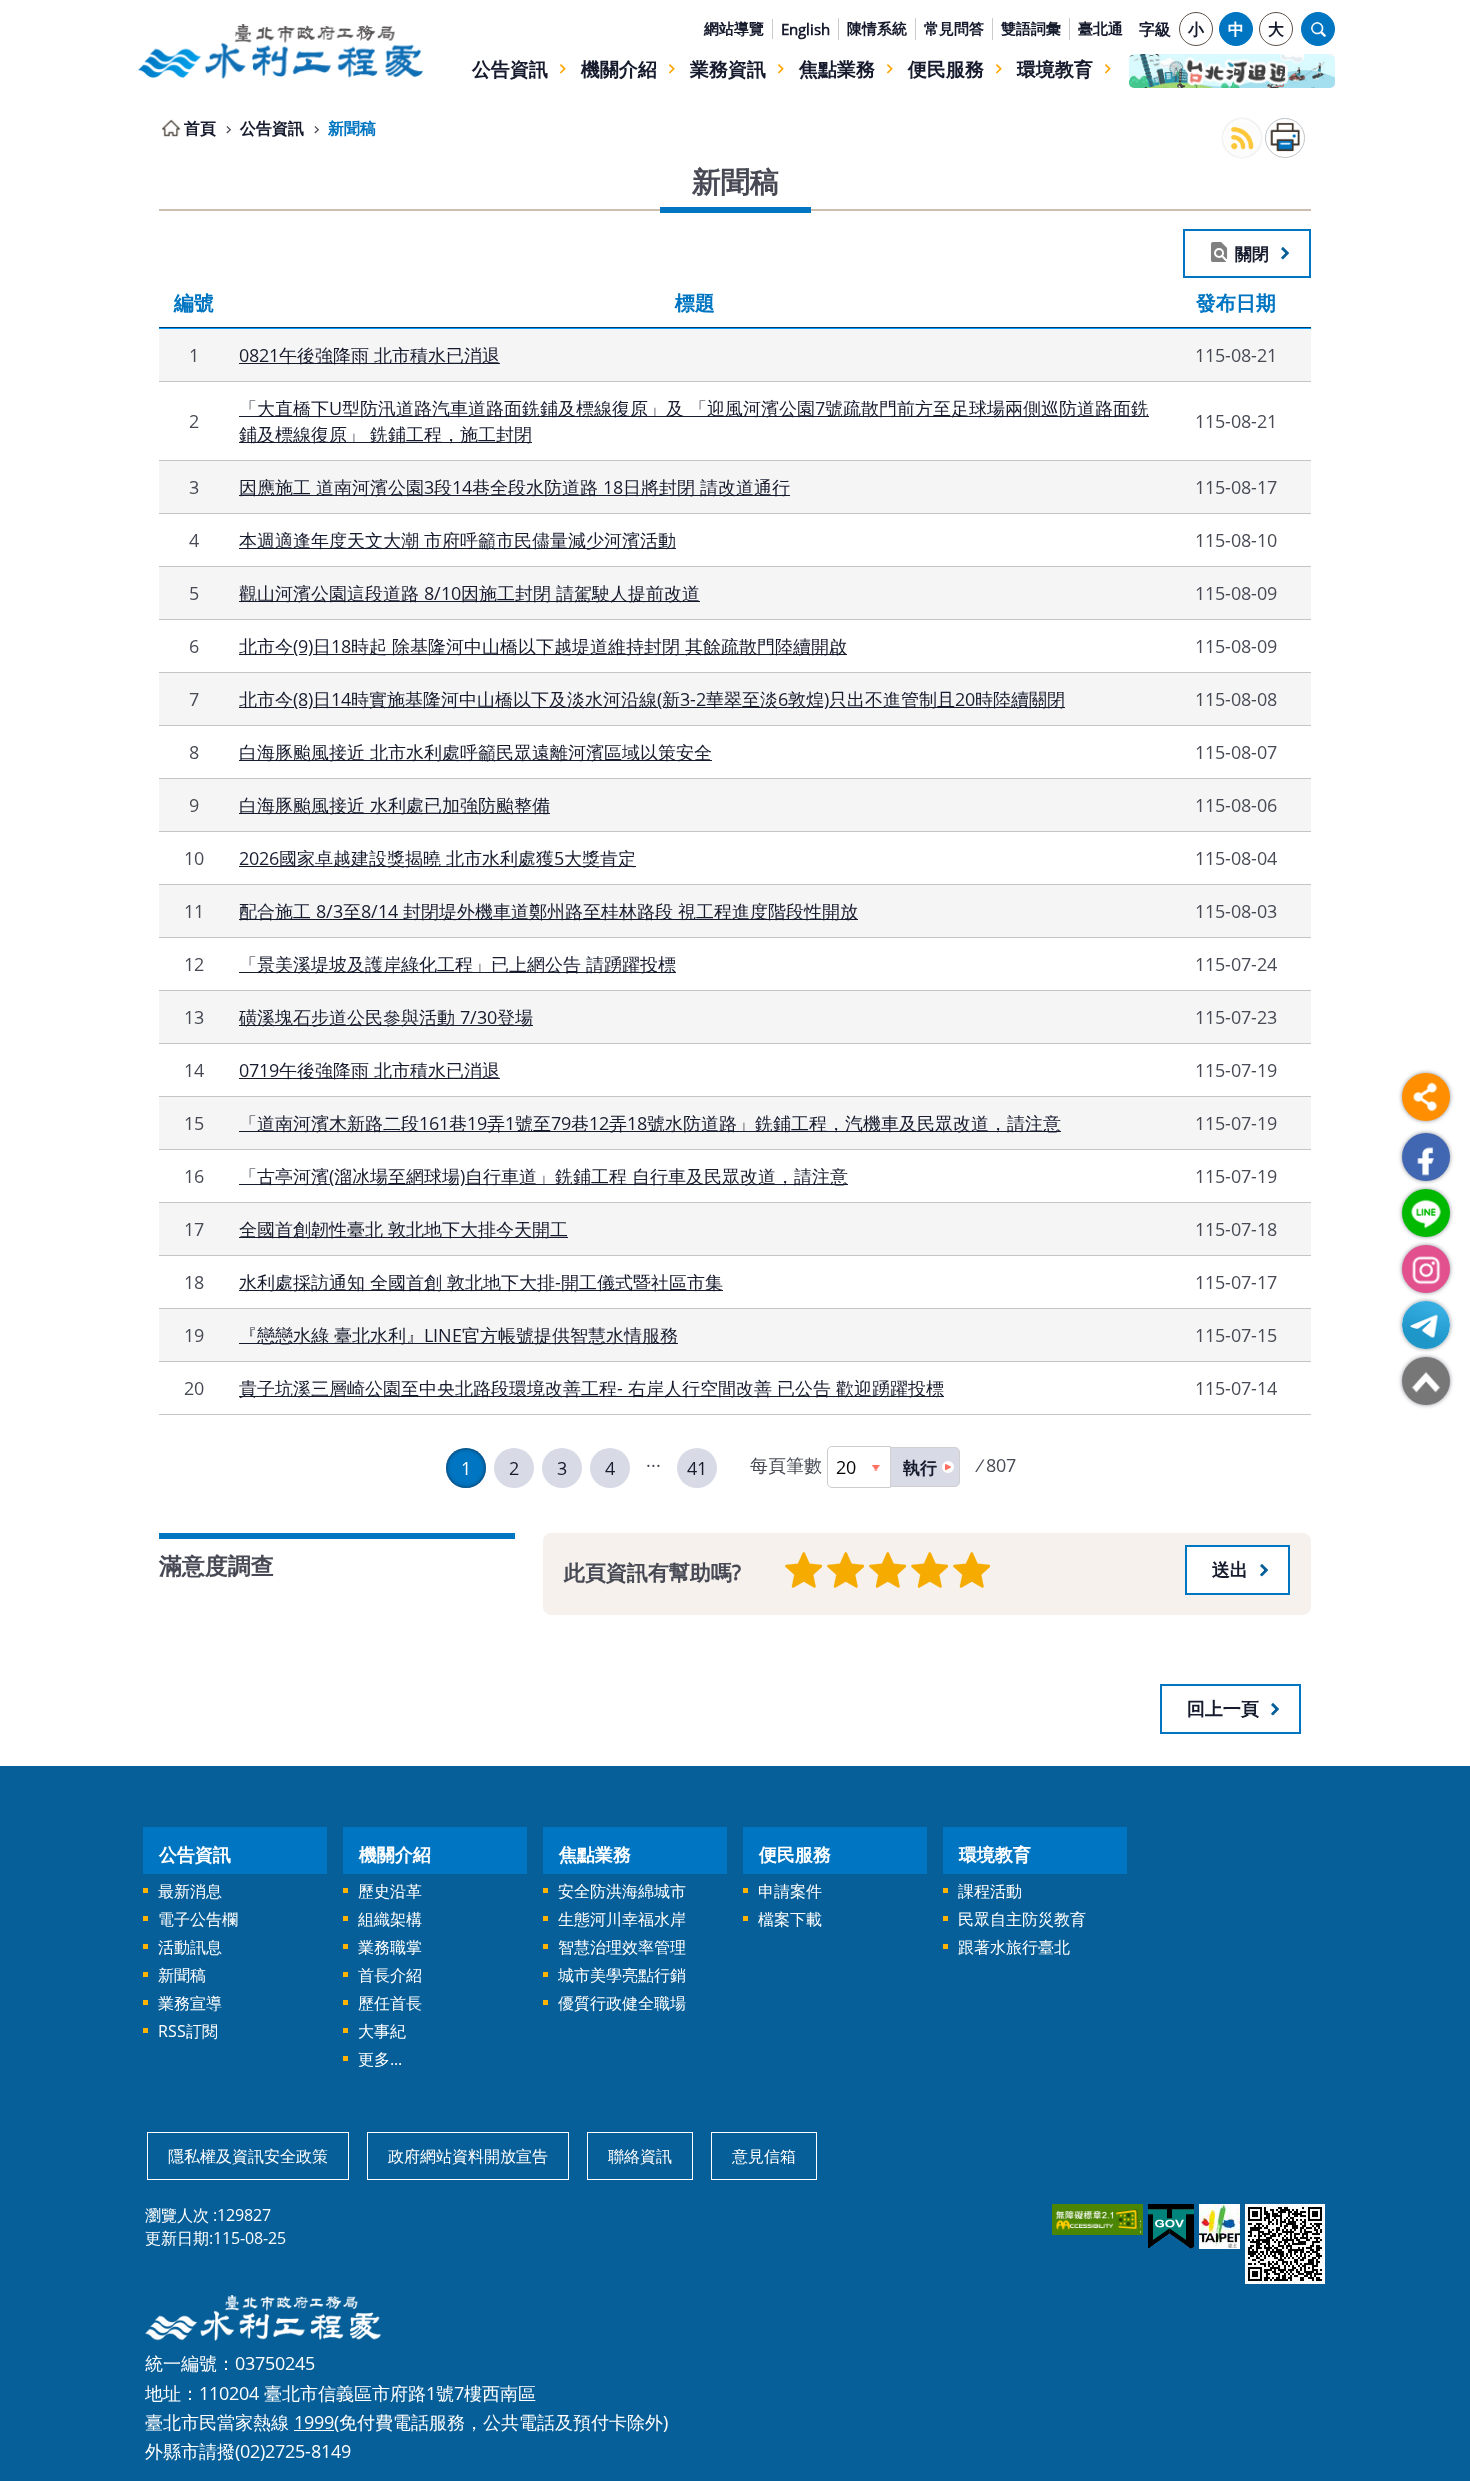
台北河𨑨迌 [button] (1232, 71)
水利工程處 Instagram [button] (1426, 1269)
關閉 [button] (1252, 253)
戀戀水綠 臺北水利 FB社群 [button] (1426, 1157)
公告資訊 (510, 68)
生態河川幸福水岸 (622, 1919)
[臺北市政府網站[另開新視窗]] (1218, 2226)
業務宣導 (190, 2003)
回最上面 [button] (1426, 1381)
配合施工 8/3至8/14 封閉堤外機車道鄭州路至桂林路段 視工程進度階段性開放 (548, 910)
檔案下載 (790, 1919)
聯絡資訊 (640, 2156)
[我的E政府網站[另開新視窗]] (1169, 2227)
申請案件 (790, 1891)
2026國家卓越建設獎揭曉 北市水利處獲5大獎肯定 (437, 857)
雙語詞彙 (1031, 28)
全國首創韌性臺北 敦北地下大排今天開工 (403, 1228)
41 (697, 1468)
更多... (380, 2059)
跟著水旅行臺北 (1014, 1947)
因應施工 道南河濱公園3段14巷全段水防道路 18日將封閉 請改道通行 (514, 486)
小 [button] (1196, 29)
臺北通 (1100, 28)
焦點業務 (837, 68)
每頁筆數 (786, 1465)
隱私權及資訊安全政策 (248, 2156)
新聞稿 (352, 128)
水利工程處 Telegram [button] (1426, 1325)
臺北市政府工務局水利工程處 (280, 51)
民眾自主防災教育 (1022, 1919)
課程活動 (990, 1891)
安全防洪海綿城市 (622, 1891)
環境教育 (1055, 68)
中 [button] (1236, 29)
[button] (925, 1467)
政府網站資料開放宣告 (468, 2156)
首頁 (200, 128)
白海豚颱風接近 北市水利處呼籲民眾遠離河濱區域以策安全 (475, 751)
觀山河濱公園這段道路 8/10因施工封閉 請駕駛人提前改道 (469, 592)
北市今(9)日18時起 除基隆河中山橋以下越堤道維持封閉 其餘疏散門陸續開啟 (543, 645)
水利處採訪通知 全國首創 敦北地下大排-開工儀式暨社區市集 (481, 1281)
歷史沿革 (390, 1891)
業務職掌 (390, 1947)
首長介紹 (390, 1975)
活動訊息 (190, 1947)
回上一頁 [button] (1223, 1708)
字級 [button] (1155, 29)
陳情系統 (877, 28)
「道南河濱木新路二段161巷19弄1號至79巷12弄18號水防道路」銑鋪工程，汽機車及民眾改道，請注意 (650, 1122)
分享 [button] (1426, 1097)
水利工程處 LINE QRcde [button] (1426, 1213)
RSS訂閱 (188, 2031)
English (805, 29)
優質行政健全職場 (622, 2003)
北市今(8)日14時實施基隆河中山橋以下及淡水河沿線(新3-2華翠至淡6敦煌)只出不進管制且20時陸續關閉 (652, 698)
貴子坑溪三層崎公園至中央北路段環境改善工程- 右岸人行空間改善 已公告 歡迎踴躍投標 (591, 1387)
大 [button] (1276, 29)
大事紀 (382, 2031)
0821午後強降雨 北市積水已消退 (369, 354)
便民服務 (946, 68)
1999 (314, 2421)
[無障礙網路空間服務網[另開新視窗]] (1096, 2219)
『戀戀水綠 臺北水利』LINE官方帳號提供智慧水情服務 (458, 1334)
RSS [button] (1242, 138)
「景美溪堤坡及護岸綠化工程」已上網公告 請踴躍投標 (457, 963)
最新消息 (190, 1891)
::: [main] (147, 124)
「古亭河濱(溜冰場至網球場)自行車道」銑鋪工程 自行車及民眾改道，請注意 (543, 1175)
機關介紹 (619, 68)
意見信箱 (764, 2156)
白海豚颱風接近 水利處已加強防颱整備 (394, 804)
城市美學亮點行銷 (622, 1975)
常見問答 (954, 28)
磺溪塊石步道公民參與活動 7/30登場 (386, 1016)
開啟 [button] (1318, 29)
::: (147, 12)
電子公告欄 (198, 1919)
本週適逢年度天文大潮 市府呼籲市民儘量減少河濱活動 (457, 539)
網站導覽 (734, 28)
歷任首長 (390, 2003)
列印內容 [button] (1285, 138)
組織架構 (390, 1919)
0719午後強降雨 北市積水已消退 (369, 1069)
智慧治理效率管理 (622, 1947)
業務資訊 (728, 68)
